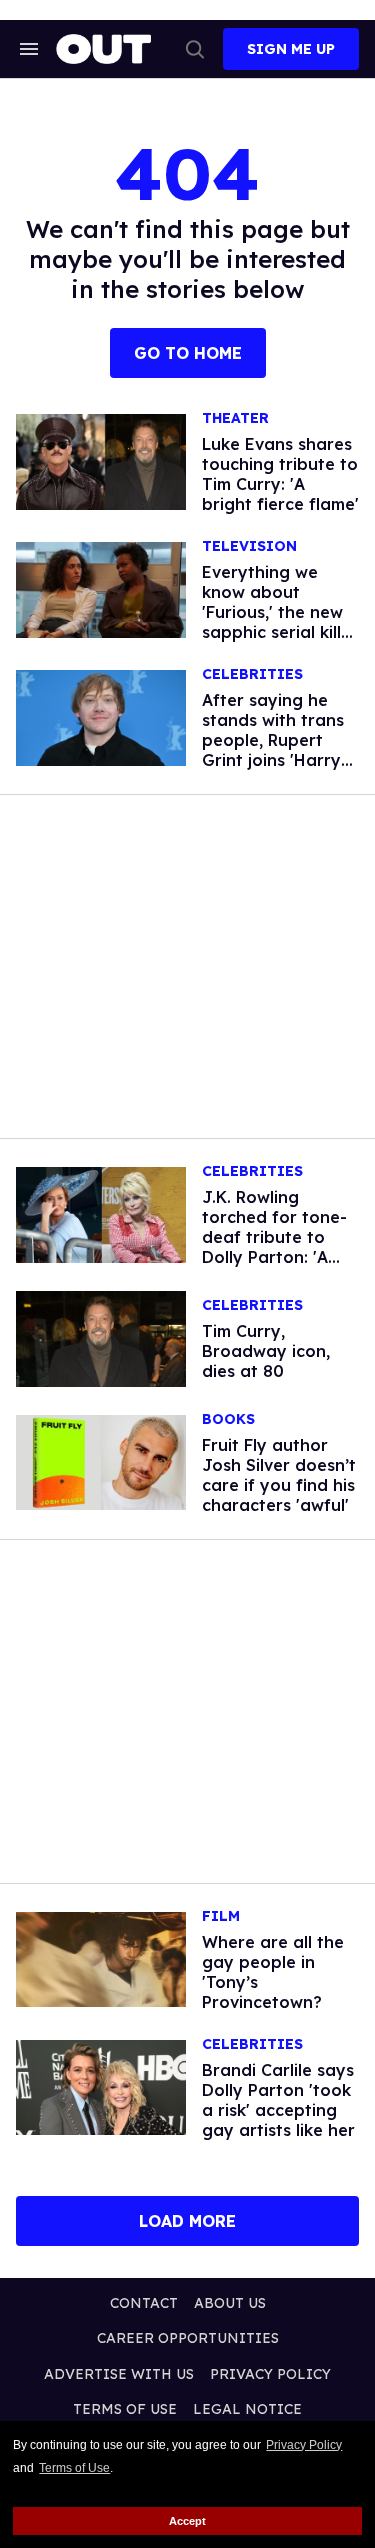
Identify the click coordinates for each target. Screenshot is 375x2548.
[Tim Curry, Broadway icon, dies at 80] (101, 1337)
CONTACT (144, 2303)
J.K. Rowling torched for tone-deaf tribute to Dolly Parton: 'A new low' (274, 1237)
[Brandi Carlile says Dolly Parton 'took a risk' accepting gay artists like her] (101, 2086)
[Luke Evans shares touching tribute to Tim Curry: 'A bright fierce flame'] (101, 461)
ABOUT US (230, 2303)
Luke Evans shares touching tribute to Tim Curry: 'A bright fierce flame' (280, 474)
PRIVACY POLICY (270, 2374)
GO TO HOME (188, 353)
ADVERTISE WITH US (119, 2374)
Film (221, 1916)
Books (228, 1419)
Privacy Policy (304, 2445)
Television (249, 546)
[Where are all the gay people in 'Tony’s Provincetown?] (101, 1958)
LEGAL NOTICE (247, 2409)
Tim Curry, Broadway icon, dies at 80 (266, 1351)
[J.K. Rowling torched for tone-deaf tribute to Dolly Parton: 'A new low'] (101, 1214)
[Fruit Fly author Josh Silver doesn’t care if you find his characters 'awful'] (101, 1461)
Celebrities (252, 674)
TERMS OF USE (125, 2409)
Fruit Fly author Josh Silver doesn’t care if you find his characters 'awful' (279, 1475)
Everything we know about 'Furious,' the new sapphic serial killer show (280, 612)
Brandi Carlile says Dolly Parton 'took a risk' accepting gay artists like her (278, 2100)
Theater (235, 418)
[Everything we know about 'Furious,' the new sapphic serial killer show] (101, 589)
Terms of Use (74, 2468)
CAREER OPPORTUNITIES (188, 2338)
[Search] (195, 49)
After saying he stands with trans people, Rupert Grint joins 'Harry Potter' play (273, 740)
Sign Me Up (291, 49)
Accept (187, 2521)
